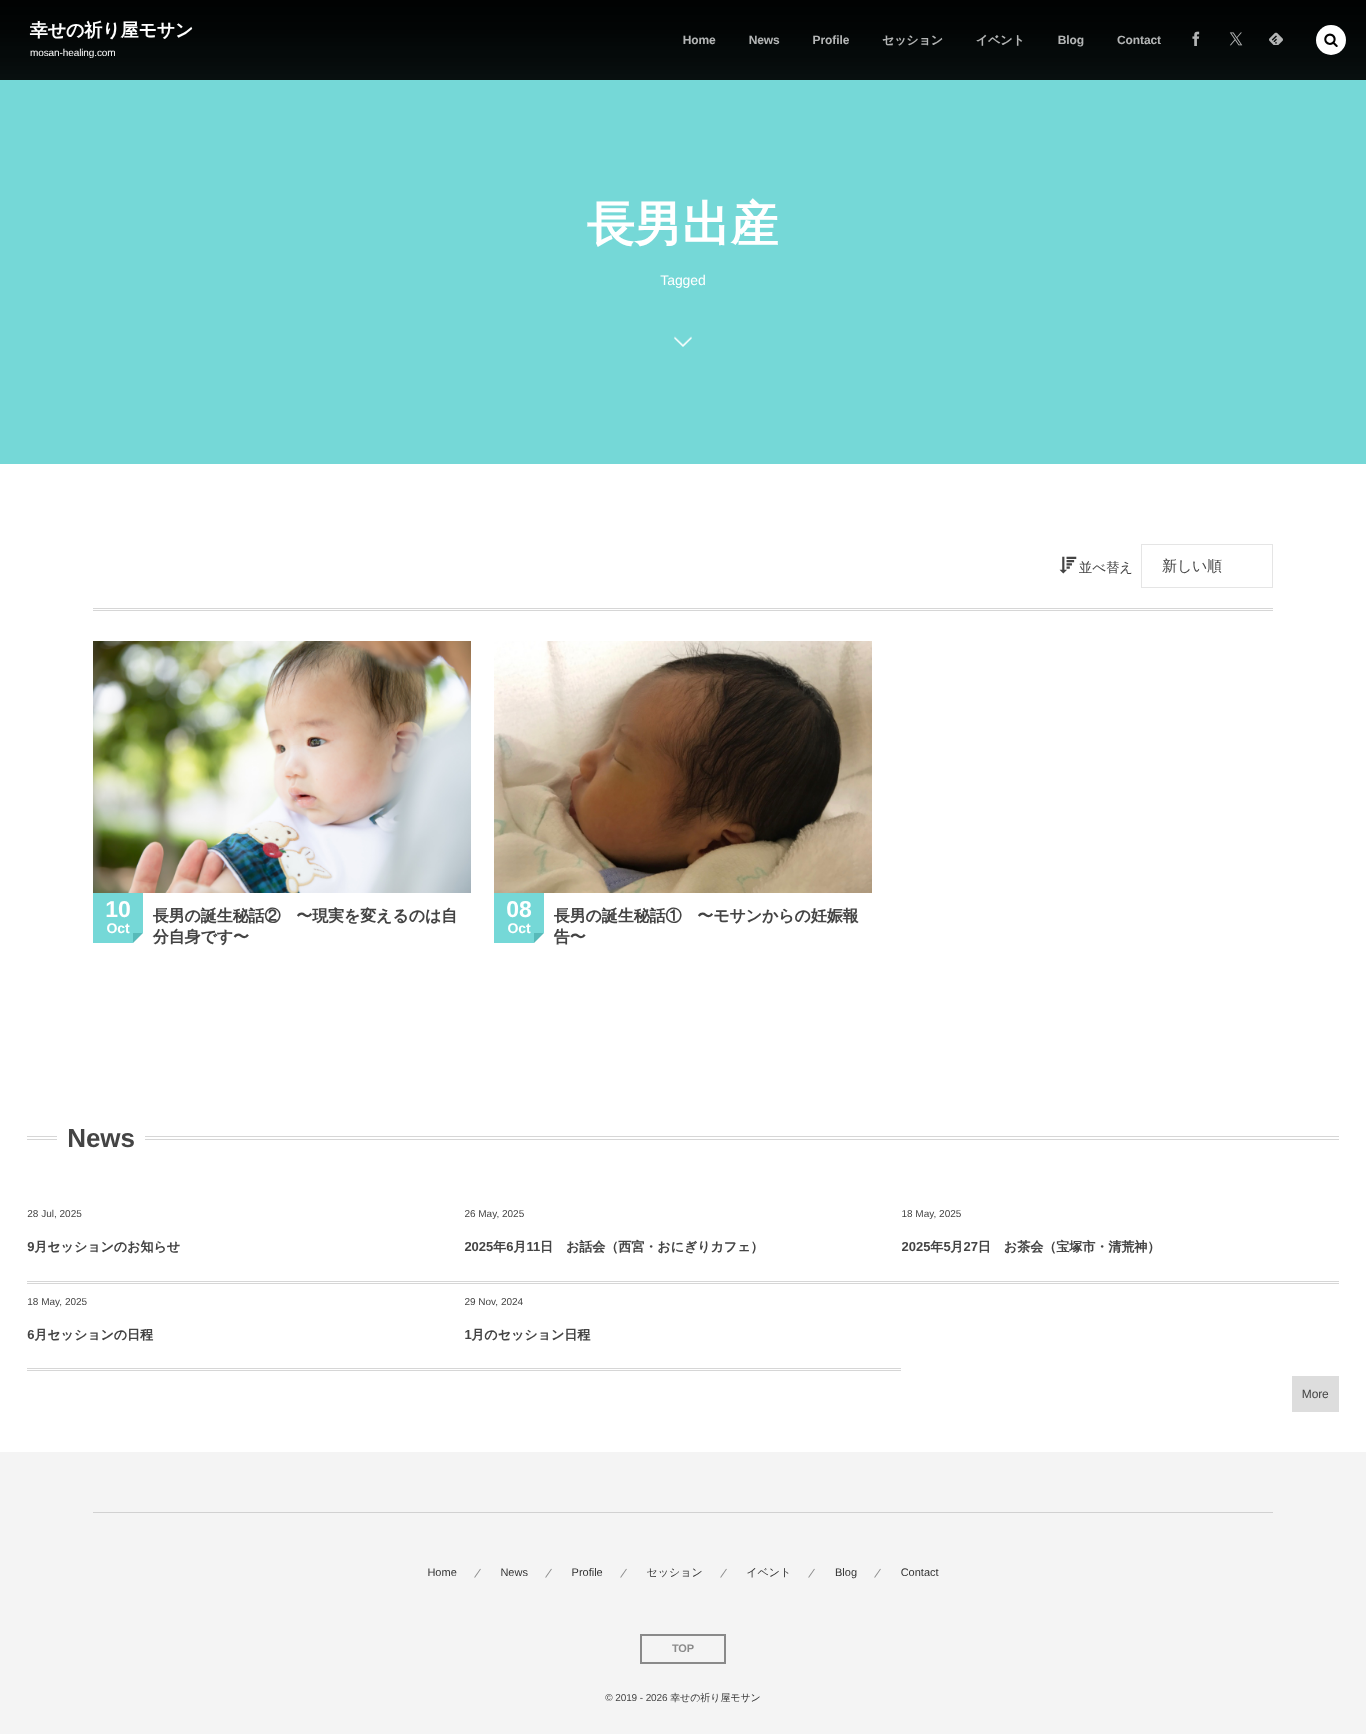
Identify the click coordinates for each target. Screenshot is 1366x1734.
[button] (1331, 40)
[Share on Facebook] (1196, 40)
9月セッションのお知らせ (103, 1246)
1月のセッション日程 (527, 1334)
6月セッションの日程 (90, 1334)
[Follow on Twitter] (1236, 40)
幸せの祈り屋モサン (112, 30)
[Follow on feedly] (1276, 40)
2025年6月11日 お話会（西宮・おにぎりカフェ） (613, 1246)
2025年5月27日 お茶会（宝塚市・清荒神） (1030, 1246)
